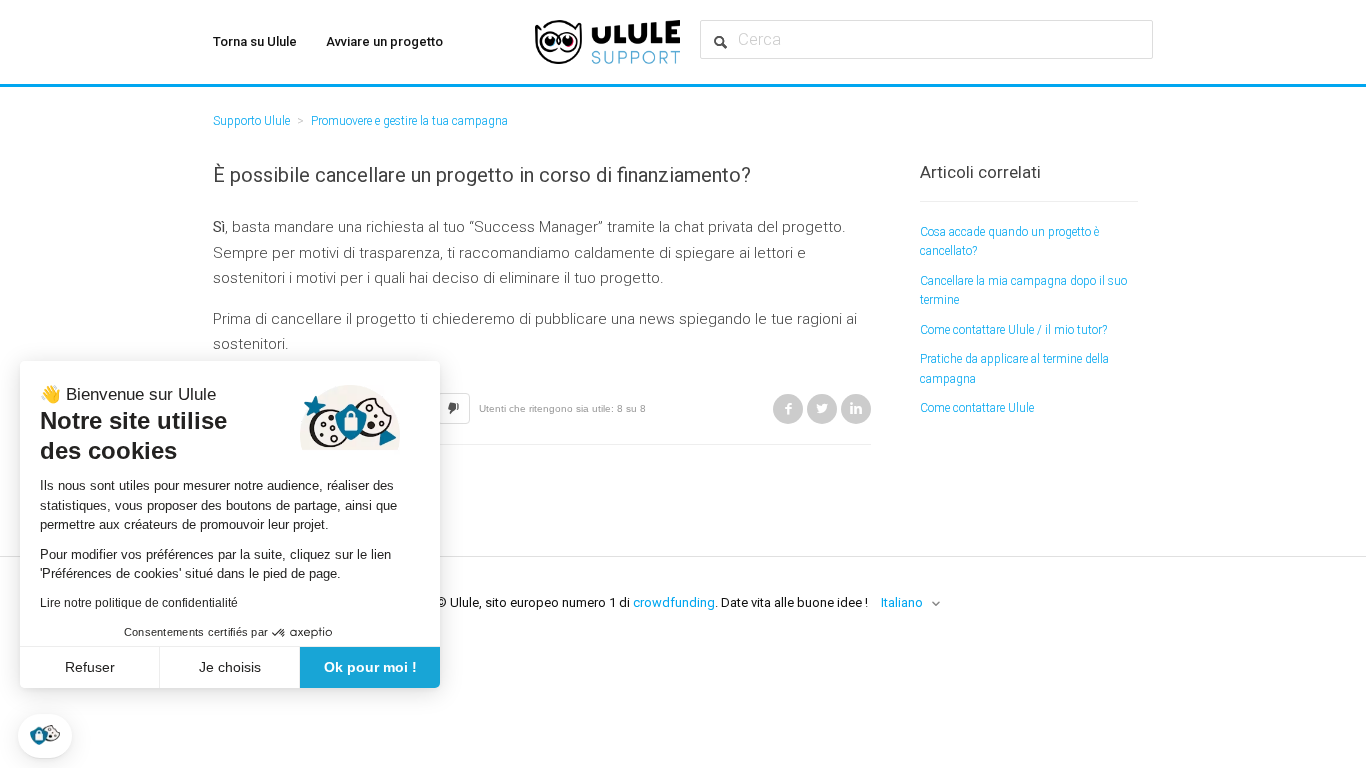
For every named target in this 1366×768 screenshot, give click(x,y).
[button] (45, 736)
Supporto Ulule (251, 121)
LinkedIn (856, 409)
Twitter (822, 409)
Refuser (90, 667)
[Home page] (607, 42)
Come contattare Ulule (977, 408)
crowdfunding (674, 602)
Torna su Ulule (255, 41)
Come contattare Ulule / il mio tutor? (1013, 330)
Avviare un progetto (384, 41)
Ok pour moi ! (370, 667)
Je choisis (230, 667)
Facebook (788, 409)
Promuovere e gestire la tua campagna (409, 121)
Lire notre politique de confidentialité (139, 603)
